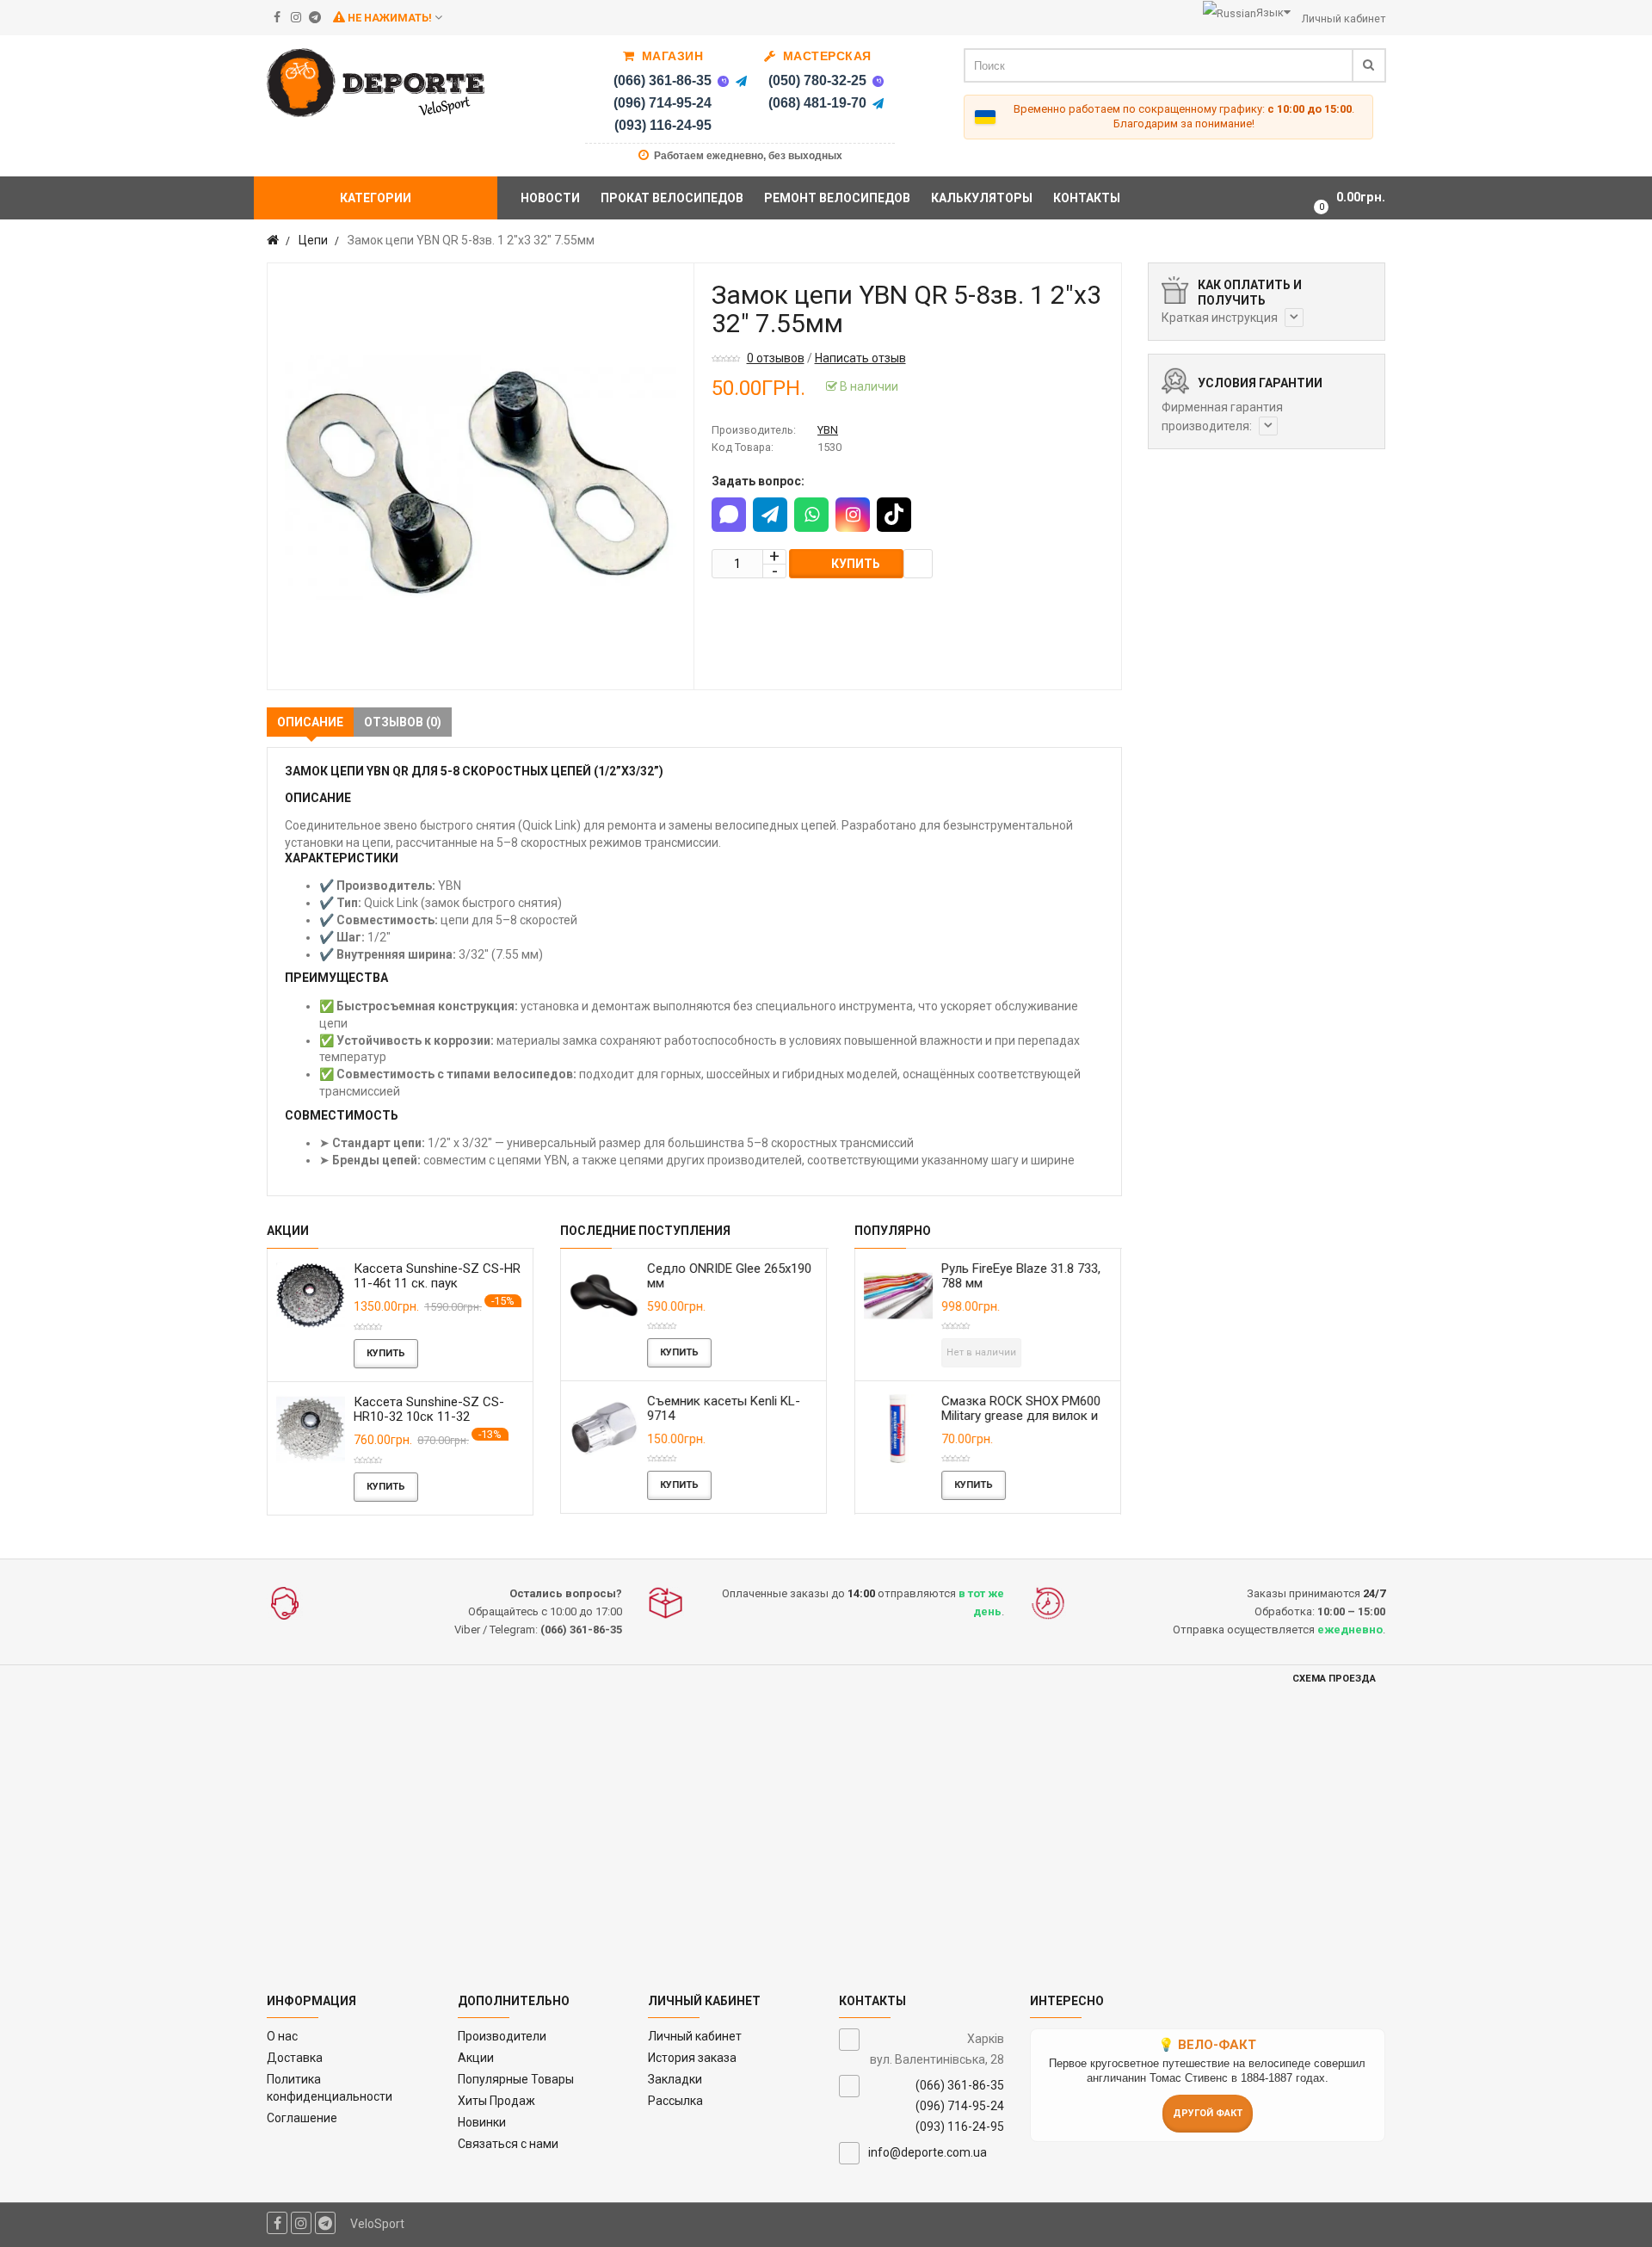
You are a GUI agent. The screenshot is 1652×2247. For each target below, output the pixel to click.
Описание (310, 722)
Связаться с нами (508, 2144)
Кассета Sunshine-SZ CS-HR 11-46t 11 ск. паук (437, 1276)
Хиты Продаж (496, 2101)
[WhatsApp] (811, 515)
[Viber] (723, 81)
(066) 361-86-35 (663, 80)
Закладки (675, 2079)
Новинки (482, 2122)
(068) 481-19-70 (817, 103)
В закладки (918, 564)
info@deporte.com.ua (928, 2152)
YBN (828, 430)
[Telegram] (741, 81)
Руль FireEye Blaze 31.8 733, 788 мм (1021, 1276)
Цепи (313, 240)
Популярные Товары (516, 2079)
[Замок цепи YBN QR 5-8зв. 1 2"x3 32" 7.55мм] (481, 476)
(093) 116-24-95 (663, 125)
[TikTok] (894, 515)
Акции (476, 2058)
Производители (502, 2036)
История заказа (692, 2058)
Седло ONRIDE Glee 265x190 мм (729, 1276)
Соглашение (302, 2118)
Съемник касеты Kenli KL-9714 (724, 1408)
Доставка (295, 2058)
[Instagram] (853, 515)
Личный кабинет (695, 2036)
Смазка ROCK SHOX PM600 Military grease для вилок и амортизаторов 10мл (1021, 1416)
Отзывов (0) (403, 722)
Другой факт (1208, 2113)
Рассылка (675, 2101)
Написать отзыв (860, 358)
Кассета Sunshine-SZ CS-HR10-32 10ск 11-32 (429, 1409)
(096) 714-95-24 (663, 103)
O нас (282, 2036)
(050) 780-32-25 (817, 80)
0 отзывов (776, 358)
